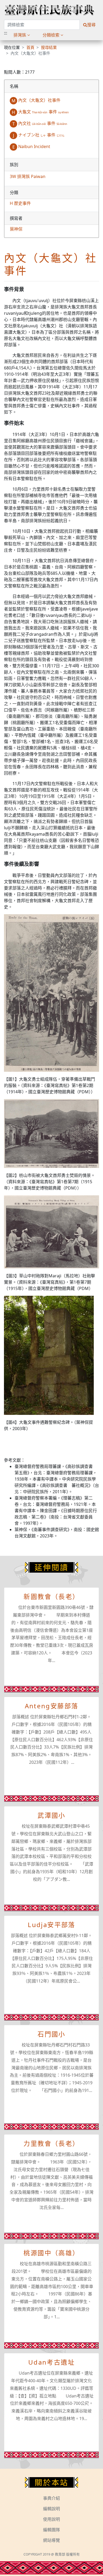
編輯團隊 (51, 2530)
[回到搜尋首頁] (49, 10)
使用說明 (51, 2519)
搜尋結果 (49, 47)
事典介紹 (51, 2498)
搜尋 (91, 25)
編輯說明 (51, 2509)
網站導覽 (51, 2540)
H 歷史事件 (20, 203)
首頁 (30, 47)
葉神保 (16, 229)
